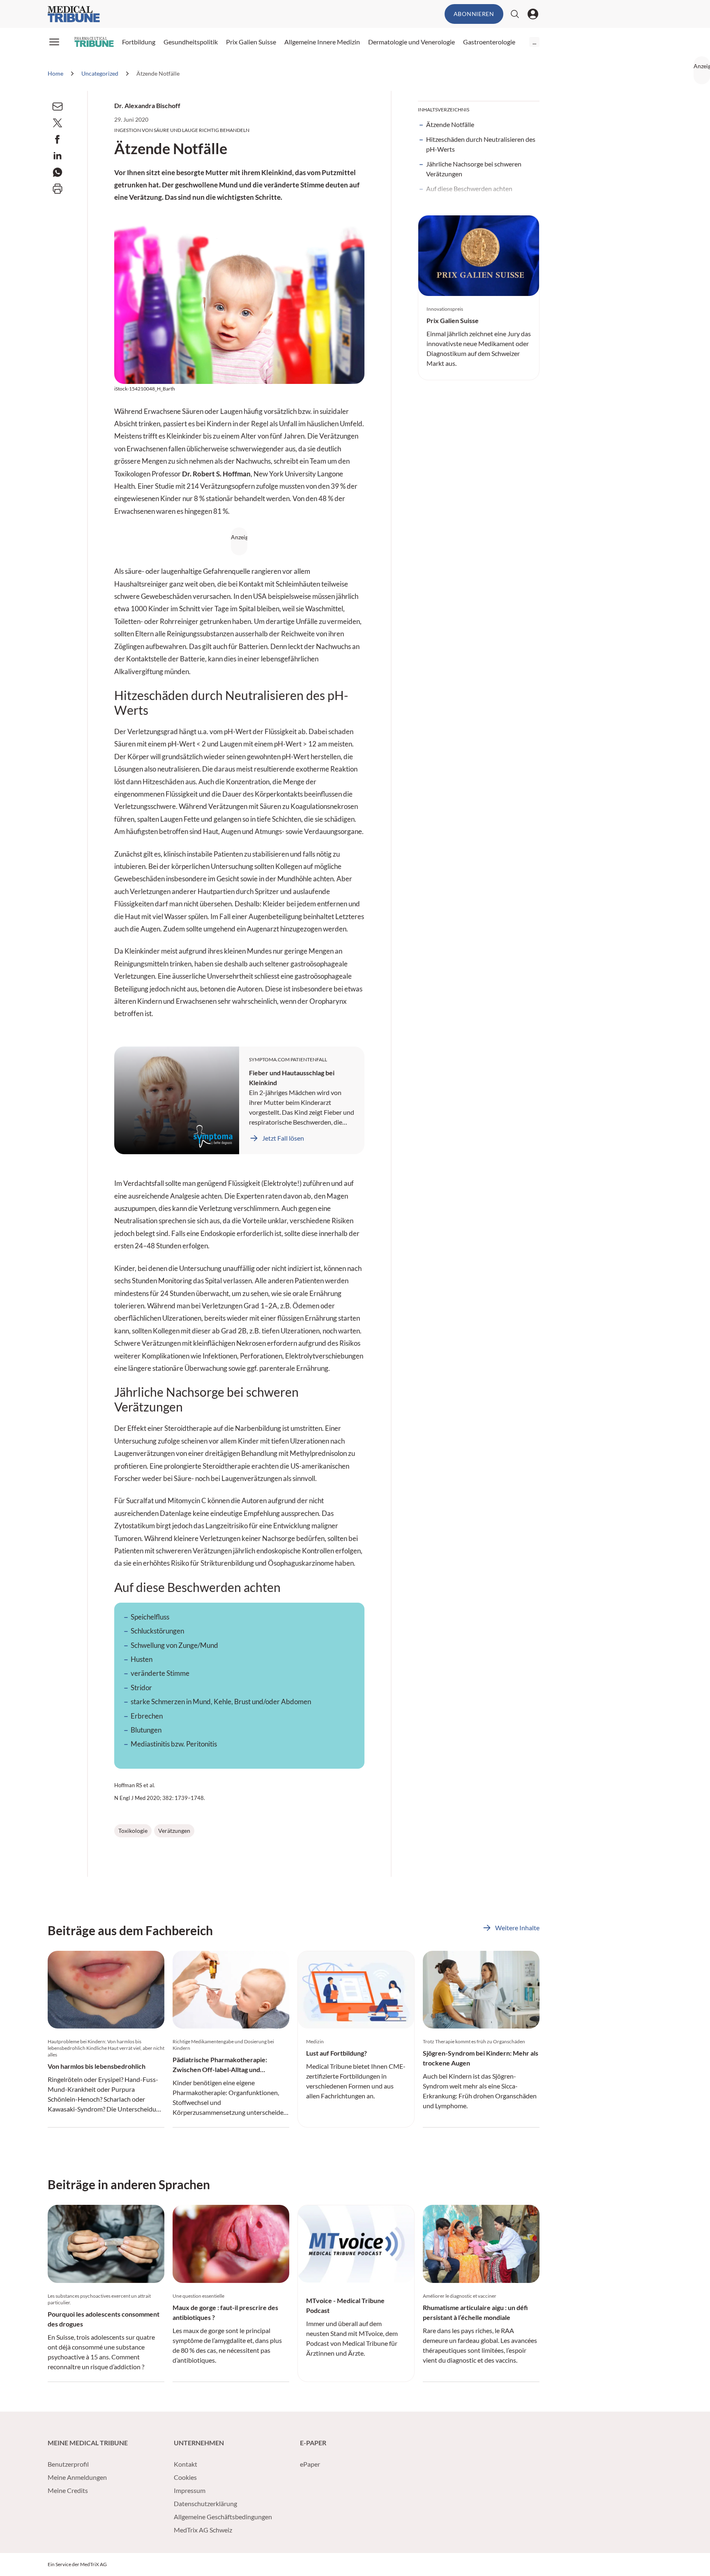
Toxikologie (133, 1831)
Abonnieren (474, 14)
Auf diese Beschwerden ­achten (469, 188)
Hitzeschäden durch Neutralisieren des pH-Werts (481, 144)
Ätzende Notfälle (450, 124)
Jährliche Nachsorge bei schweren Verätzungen (474, 169)
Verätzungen (174, 1831)
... (534, 42)
